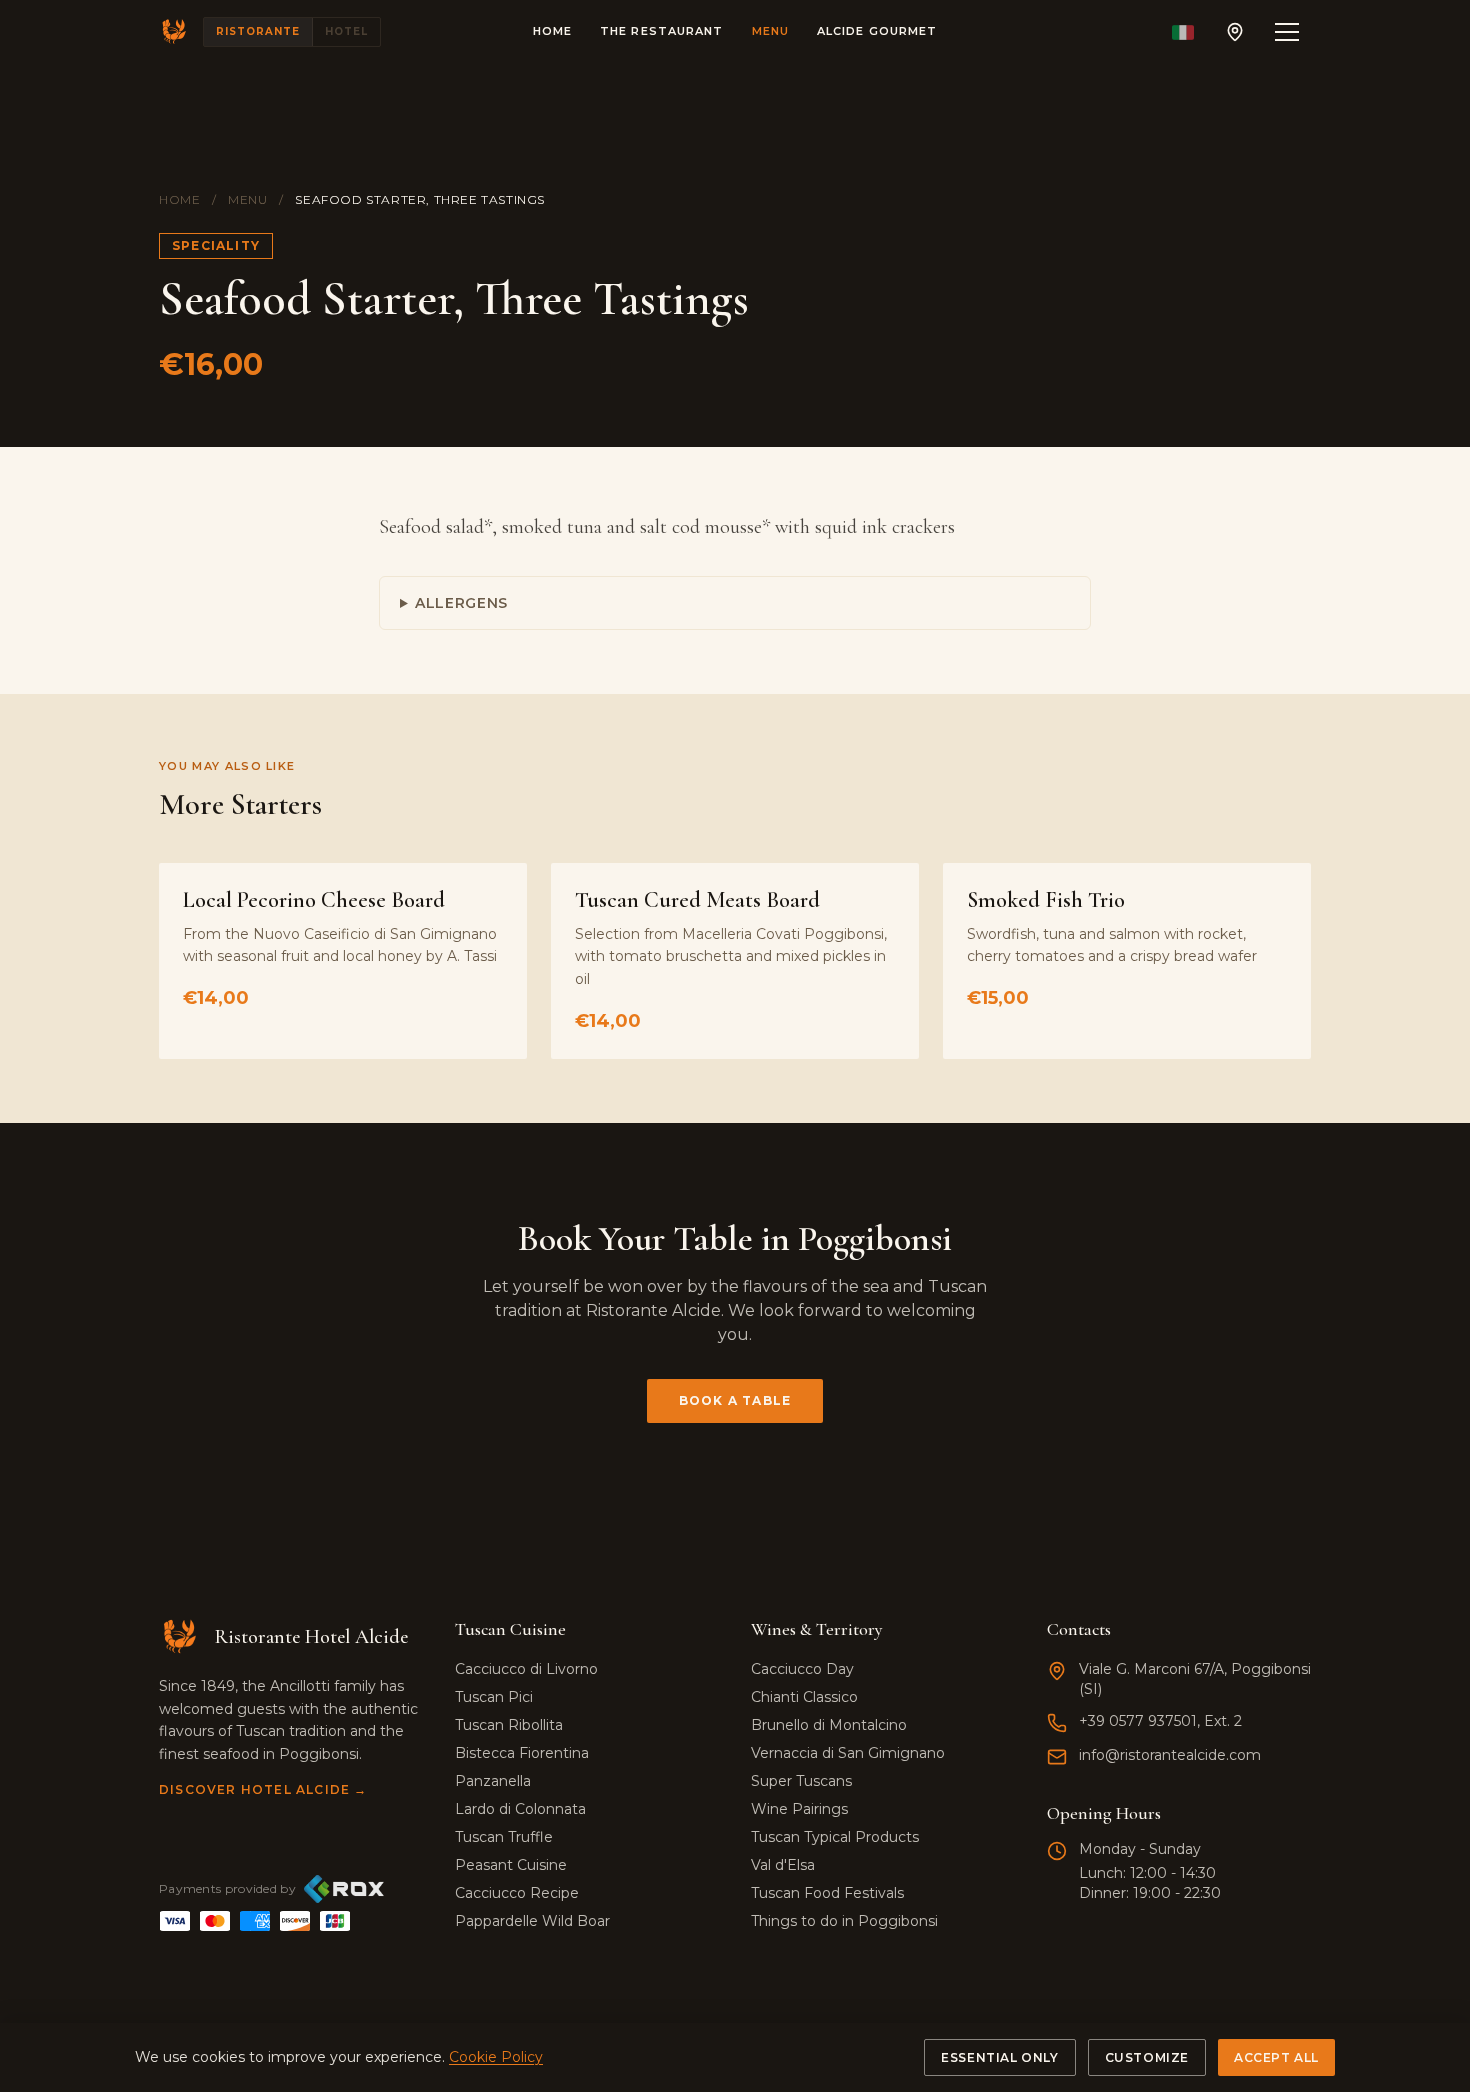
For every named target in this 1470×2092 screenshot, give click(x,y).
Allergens (461, 603)
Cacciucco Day (802, 1669)
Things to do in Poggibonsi (844, 1921)
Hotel (346, 31)
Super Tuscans (801, 1781)
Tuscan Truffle (504, 1837)
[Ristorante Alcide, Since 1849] (175, 32)
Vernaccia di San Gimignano (848, 1753)
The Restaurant (661, 31)
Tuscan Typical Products (835, 1837)
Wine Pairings (799, 1809)
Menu (770, 31)
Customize (1147, 2057)
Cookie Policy (496, 2057)
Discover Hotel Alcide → (263, 1789)
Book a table (735, 1400)
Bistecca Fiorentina (522, 1753)
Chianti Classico (804, 1697)
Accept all (1276, 2057)
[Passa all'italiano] (1183, 32)
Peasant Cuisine (511, 1865)
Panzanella (493, 1781)
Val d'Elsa (783, 1865)
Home (552, 31)
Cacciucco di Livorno (526, 1669)
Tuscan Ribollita (509, 1725)
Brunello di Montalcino (829, 1725)
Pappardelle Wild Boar (532, 1921)
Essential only (999, 2057)
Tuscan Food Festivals (827, 1893)
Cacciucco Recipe (517, 1893)
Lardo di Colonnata (520, 1809)
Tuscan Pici (494, 1697)
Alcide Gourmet (877, 31)
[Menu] (1287, 32)
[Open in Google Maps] (1235, 32)
